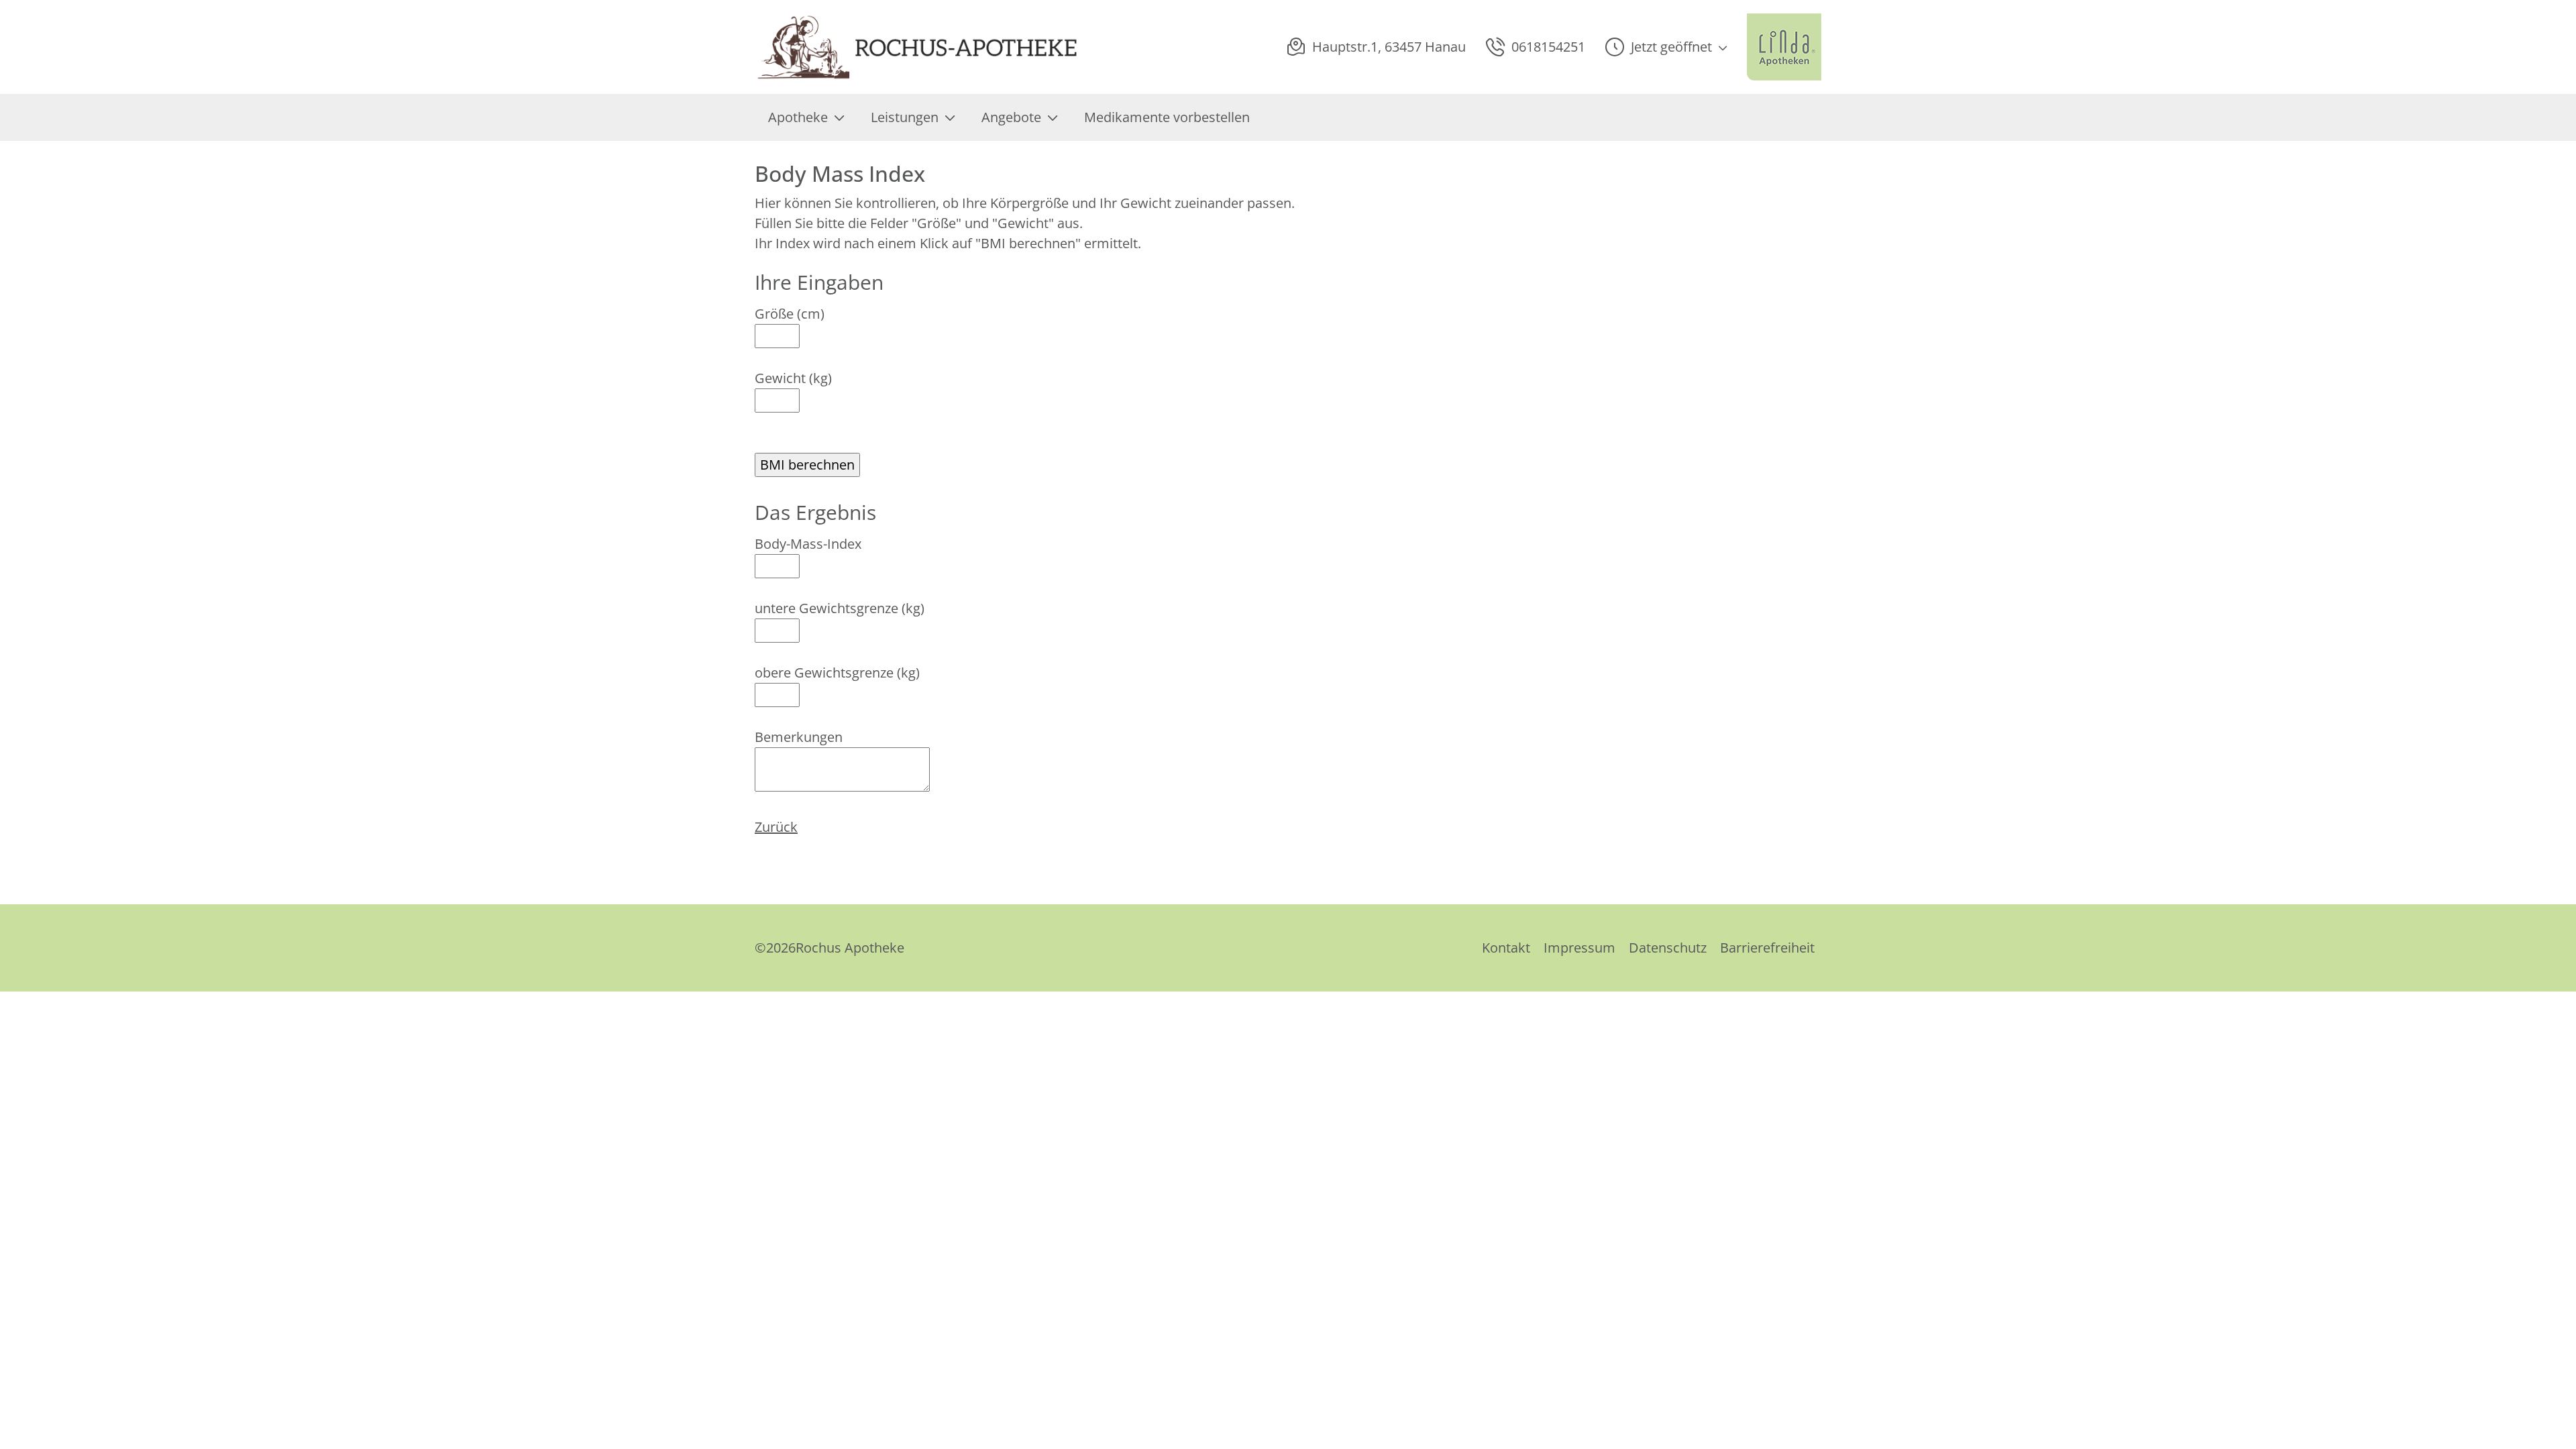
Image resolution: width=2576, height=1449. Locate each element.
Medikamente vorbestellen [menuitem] (1167, 117)
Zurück (776, 827)
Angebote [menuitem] (1011, 117)
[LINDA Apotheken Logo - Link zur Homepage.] (1784, 47)
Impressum (1579, 948)
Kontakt (1506, 948)
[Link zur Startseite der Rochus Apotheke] (917, 47)
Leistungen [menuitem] (905, 117)
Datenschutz (1668, 948)
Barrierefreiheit (1767, 948)
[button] (1666, 47)
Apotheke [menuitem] (798, 117)
